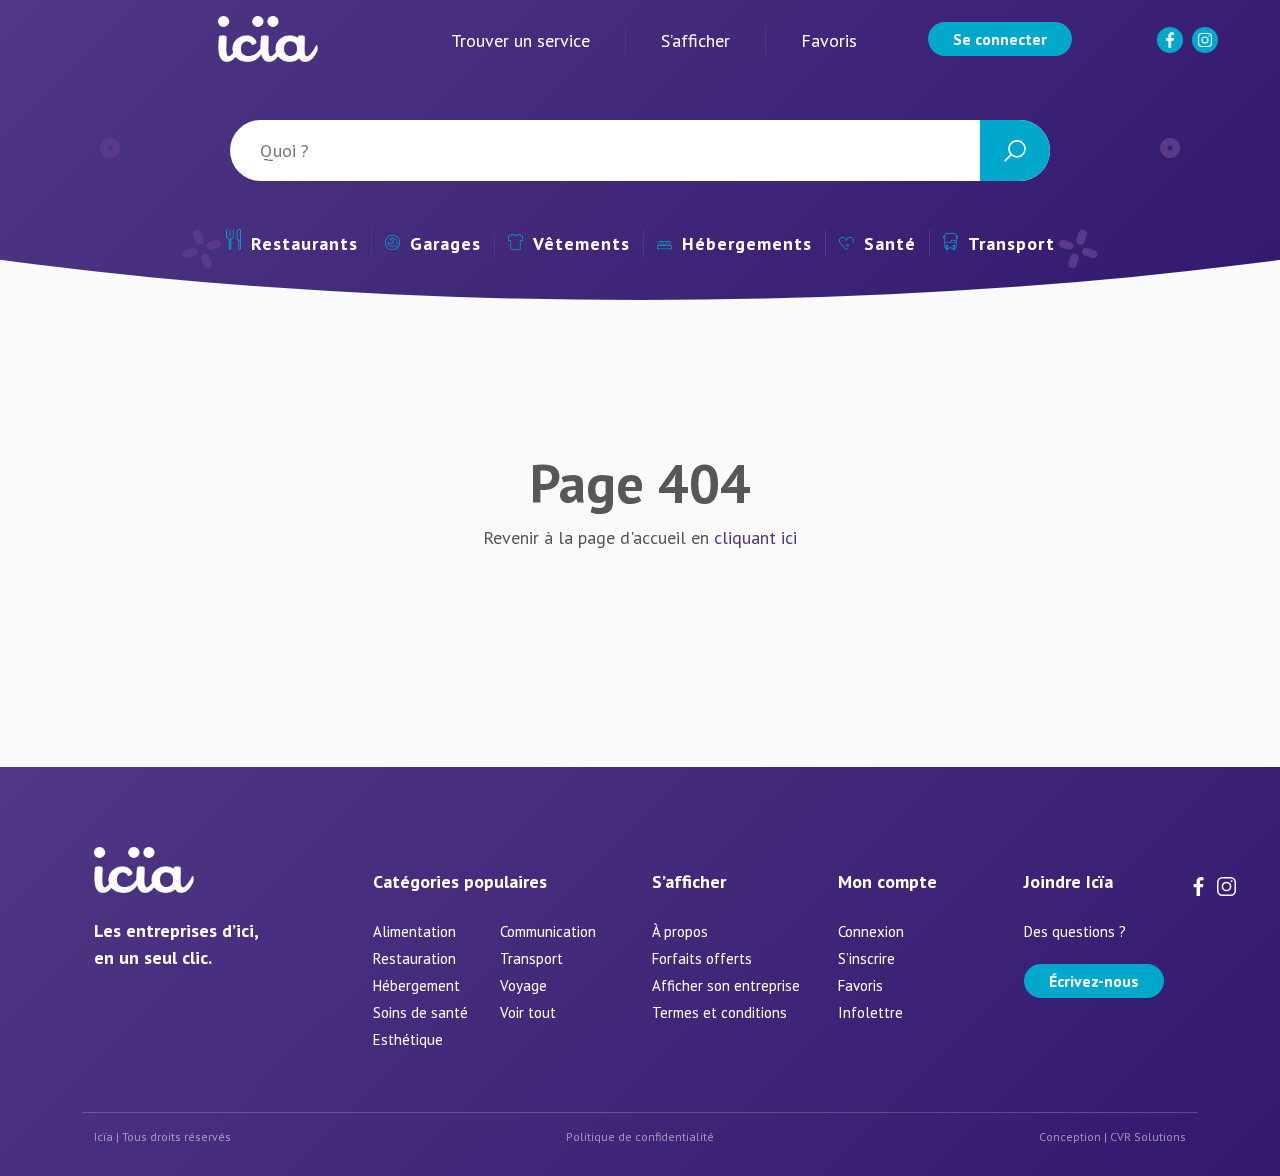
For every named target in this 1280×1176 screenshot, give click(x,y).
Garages (445, 243)
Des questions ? (1075, 931)
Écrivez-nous (1094, 981)
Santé (890, 243)
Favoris (829, 40)
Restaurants (304, 243)
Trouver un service (520, 40)
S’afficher (695, 40)
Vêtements (581, 243)
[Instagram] (1207, 48)
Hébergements (747, 243)
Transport (1011, 243)
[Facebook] (1172, 48)
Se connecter (1000, 39)
